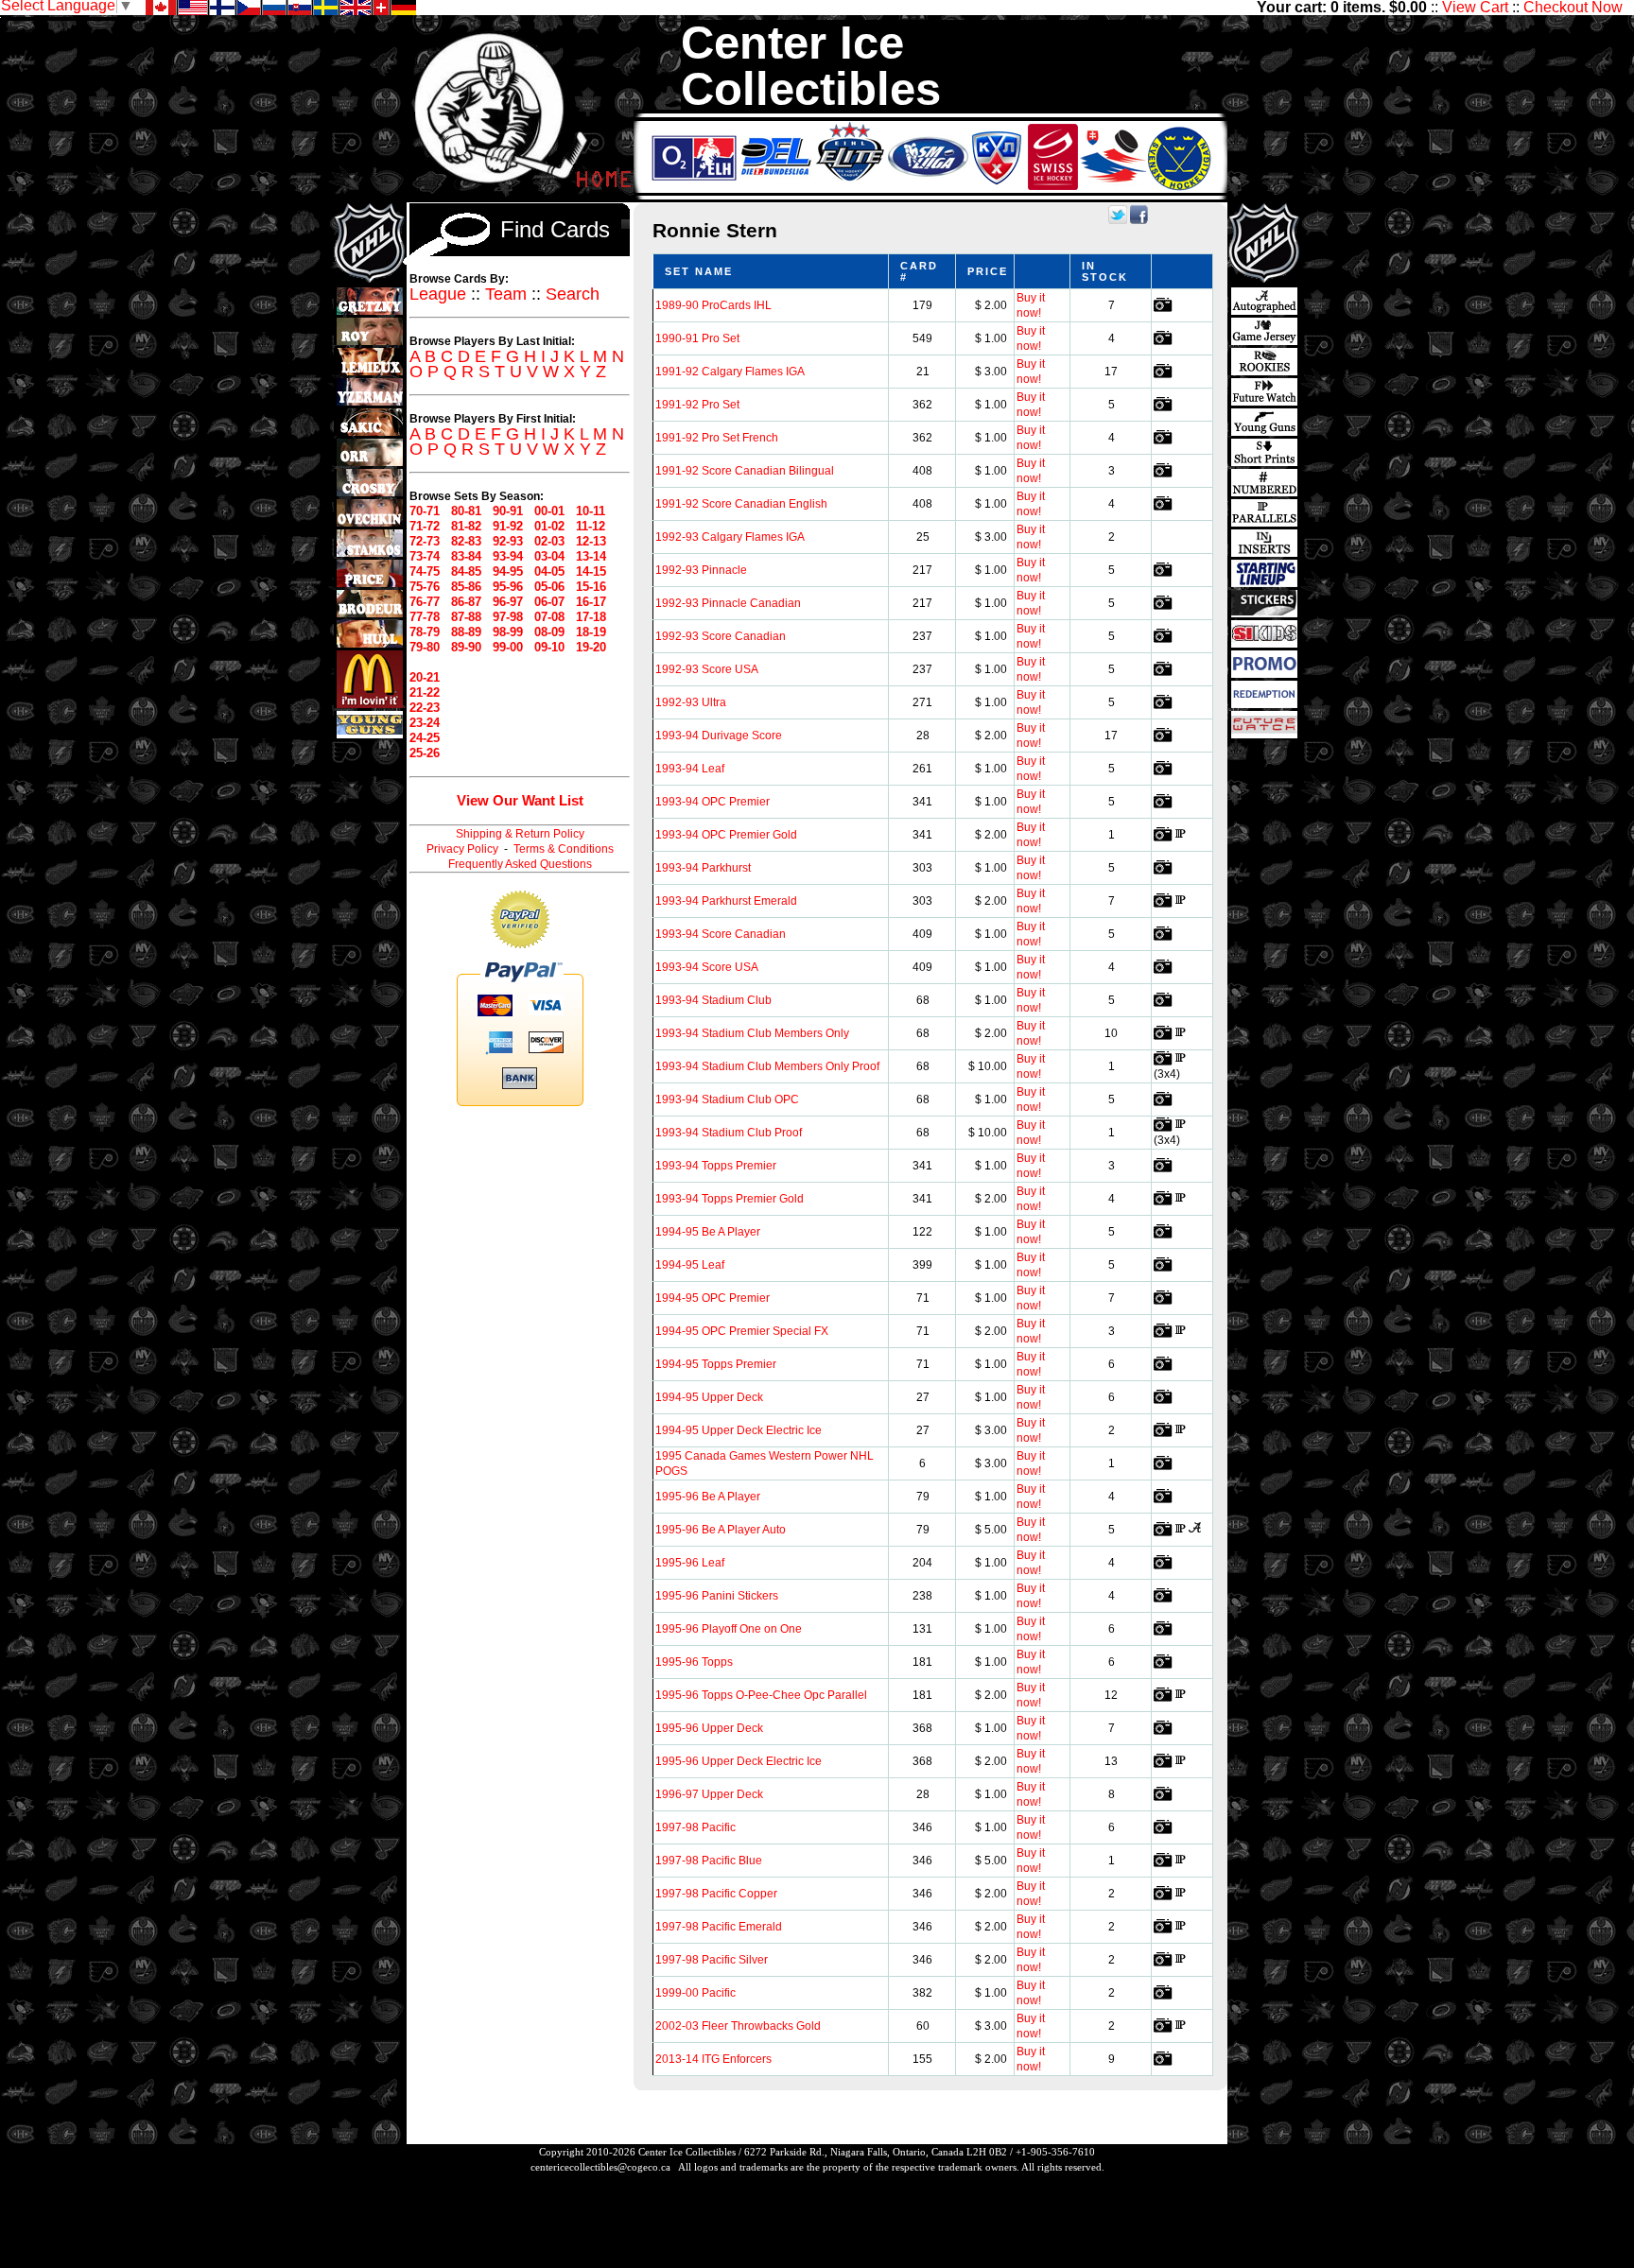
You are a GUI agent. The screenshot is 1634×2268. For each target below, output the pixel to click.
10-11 (591, 511)
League (438, 294)
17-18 (591, 617)
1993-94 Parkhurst (703, 868)
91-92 (508, 526)
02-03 (549, 541)
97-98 (508, 617)
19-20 (591, 647)
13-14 (591, 556)
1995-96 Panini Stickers (717, 1596)
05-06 (549, 587)
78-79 (425, 632)
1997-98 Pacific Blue (709, 1861)
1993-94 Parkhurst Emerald (726, 901)
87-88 (466, 617)
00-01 (549, 511)
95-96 (508, 587)
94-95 (508, 571)
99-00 (508, 647)
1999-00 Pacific (695, 1993)
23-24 (425, 723)
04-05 (549, 571)
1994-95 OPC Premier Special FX (742, 1331)
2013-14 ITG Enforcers (713, 2059)
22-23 (425, 708)
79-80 (425, 647)
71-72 (425, 526)
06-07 (549, 602)
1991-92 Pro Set (697, 405)
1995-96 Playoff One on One (729, 1629)
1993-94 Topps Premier (716, 1166)
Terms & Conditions (564, 849)
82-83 (466, 541)
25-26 (425, 753)
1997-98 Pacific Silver (712, 1960)
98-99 (508, 632)
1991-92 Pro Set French (717, 438)
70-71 (425, 511)
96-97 (508, 602)
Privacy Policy (462, 849)
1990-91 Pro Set (697, 338)
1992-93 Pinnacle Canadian (728, 603)
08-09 (549, 632)
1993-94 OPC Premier (713, 802)
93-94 (508, 556)
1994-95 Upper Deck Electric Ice (739, 1430)
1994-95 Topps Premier (716, 1364)
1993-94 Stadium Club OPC (727, 1099)
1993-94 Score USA (707, 967)
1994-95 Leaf (690, 1265)
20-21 (425, 677)
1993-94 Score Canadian (721, 934)
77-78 (425, 617)
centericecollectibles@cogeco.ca (600, 2167)
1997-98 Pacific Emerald (719, 1927)
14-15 (591, 571)
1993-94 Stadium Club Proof (729, 1133)
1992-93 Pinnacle (701, 570)
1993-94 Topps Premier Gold (730, 1199)
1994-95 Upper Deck (709, 1397)
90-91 (508, 511)
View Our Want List (520, 800)
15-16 (591, 587)
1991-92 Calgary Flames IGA (730, 372)
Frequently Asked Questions (520, 864)
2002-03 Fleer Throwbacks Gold (738, 2026)
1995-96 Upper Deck (709, 1728)
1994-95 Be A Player (708, 1232)
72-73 (425, 541)
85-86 (466, 587)
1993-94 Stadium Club (713, 1000)
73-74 (425, 556)
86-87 (466, 602)
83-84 (466, 556)
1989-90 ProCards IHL (713, 305)
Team (506, 294)
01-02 (549, 526)
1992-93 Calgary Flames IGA (730, 537)
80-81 (466, 511)
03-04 (549, 556)
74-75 (425, 571)
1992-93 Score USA (707, 669)
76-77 (425, 602)
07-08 (549, 617)
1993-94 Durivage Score (719, 736)
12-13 (591, 541)
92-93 (508, 541)
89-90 (466, 647)
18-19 (591, 632)
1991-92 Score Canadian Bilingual (745, 471)
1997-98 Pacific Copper (716, 1894)
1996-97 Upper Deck (709, 1794)
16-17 (591, 602)
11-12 (591, 526)
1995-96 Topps (694, 1662)
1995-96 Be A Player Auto (721, 1530)
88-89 (466, 632)
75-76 (425, 587)
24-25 (425, 738)
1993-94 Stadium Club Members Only (752, 1033)
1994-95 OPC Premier (713, 1298)
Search (573, 294)
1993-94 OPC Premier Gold (726, 835)
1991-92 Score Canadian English (741, 504)
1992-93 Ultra (691, 702)
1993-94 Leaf (690, 769)
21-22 (425, 693)
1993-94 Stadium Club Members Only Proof (767, 1066)
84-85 (466, 571)
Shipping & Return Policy (520, 834)
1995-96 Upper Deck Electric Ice (739, 1761)
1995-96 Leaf (690, 1563)
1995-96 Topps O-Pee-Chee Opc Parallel (761, 1695)
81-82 (466, 526)
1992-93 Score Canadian (721, 636)
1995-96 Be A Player (708, 1497)
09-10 (549, 647)
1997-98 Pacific (695, 1827)
